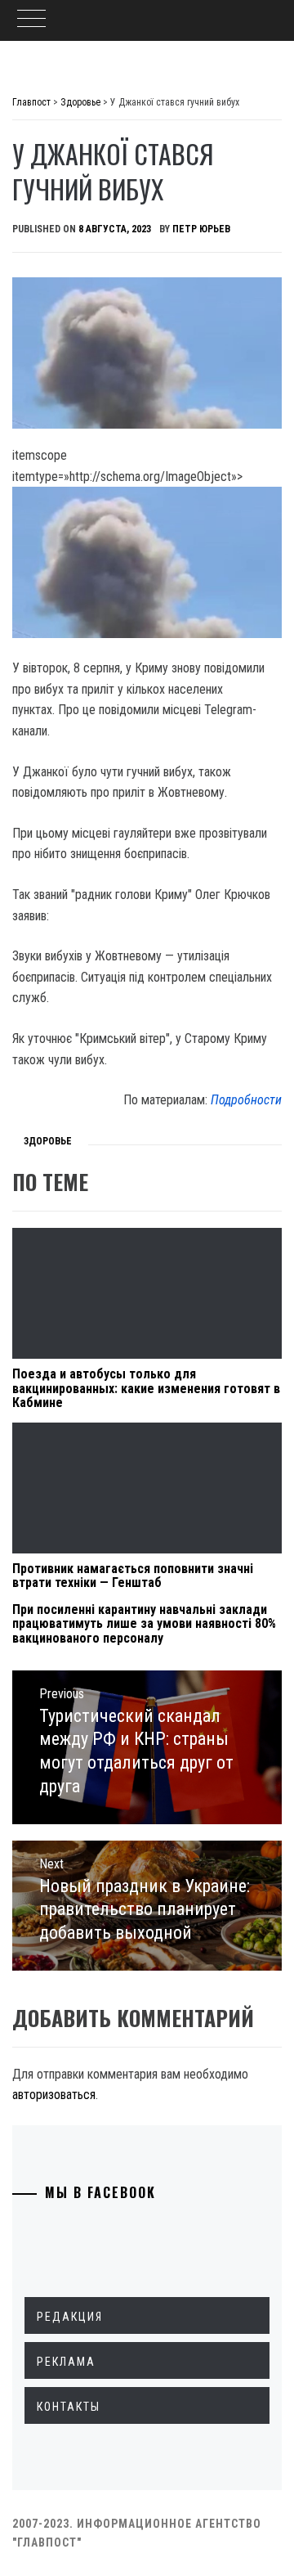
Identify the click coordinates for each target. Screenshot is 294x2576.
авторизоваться (54, 2095)
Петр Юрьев (201, 229)
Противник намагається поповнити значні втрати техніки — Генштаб (133, 1576)
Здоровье (48, 1141)
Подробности (246, 1100)
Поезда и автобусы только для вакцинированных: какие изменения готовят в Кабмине (146, 1388)
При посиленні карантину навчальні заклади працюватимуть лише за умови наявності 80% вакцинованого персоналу (144, 1624)
